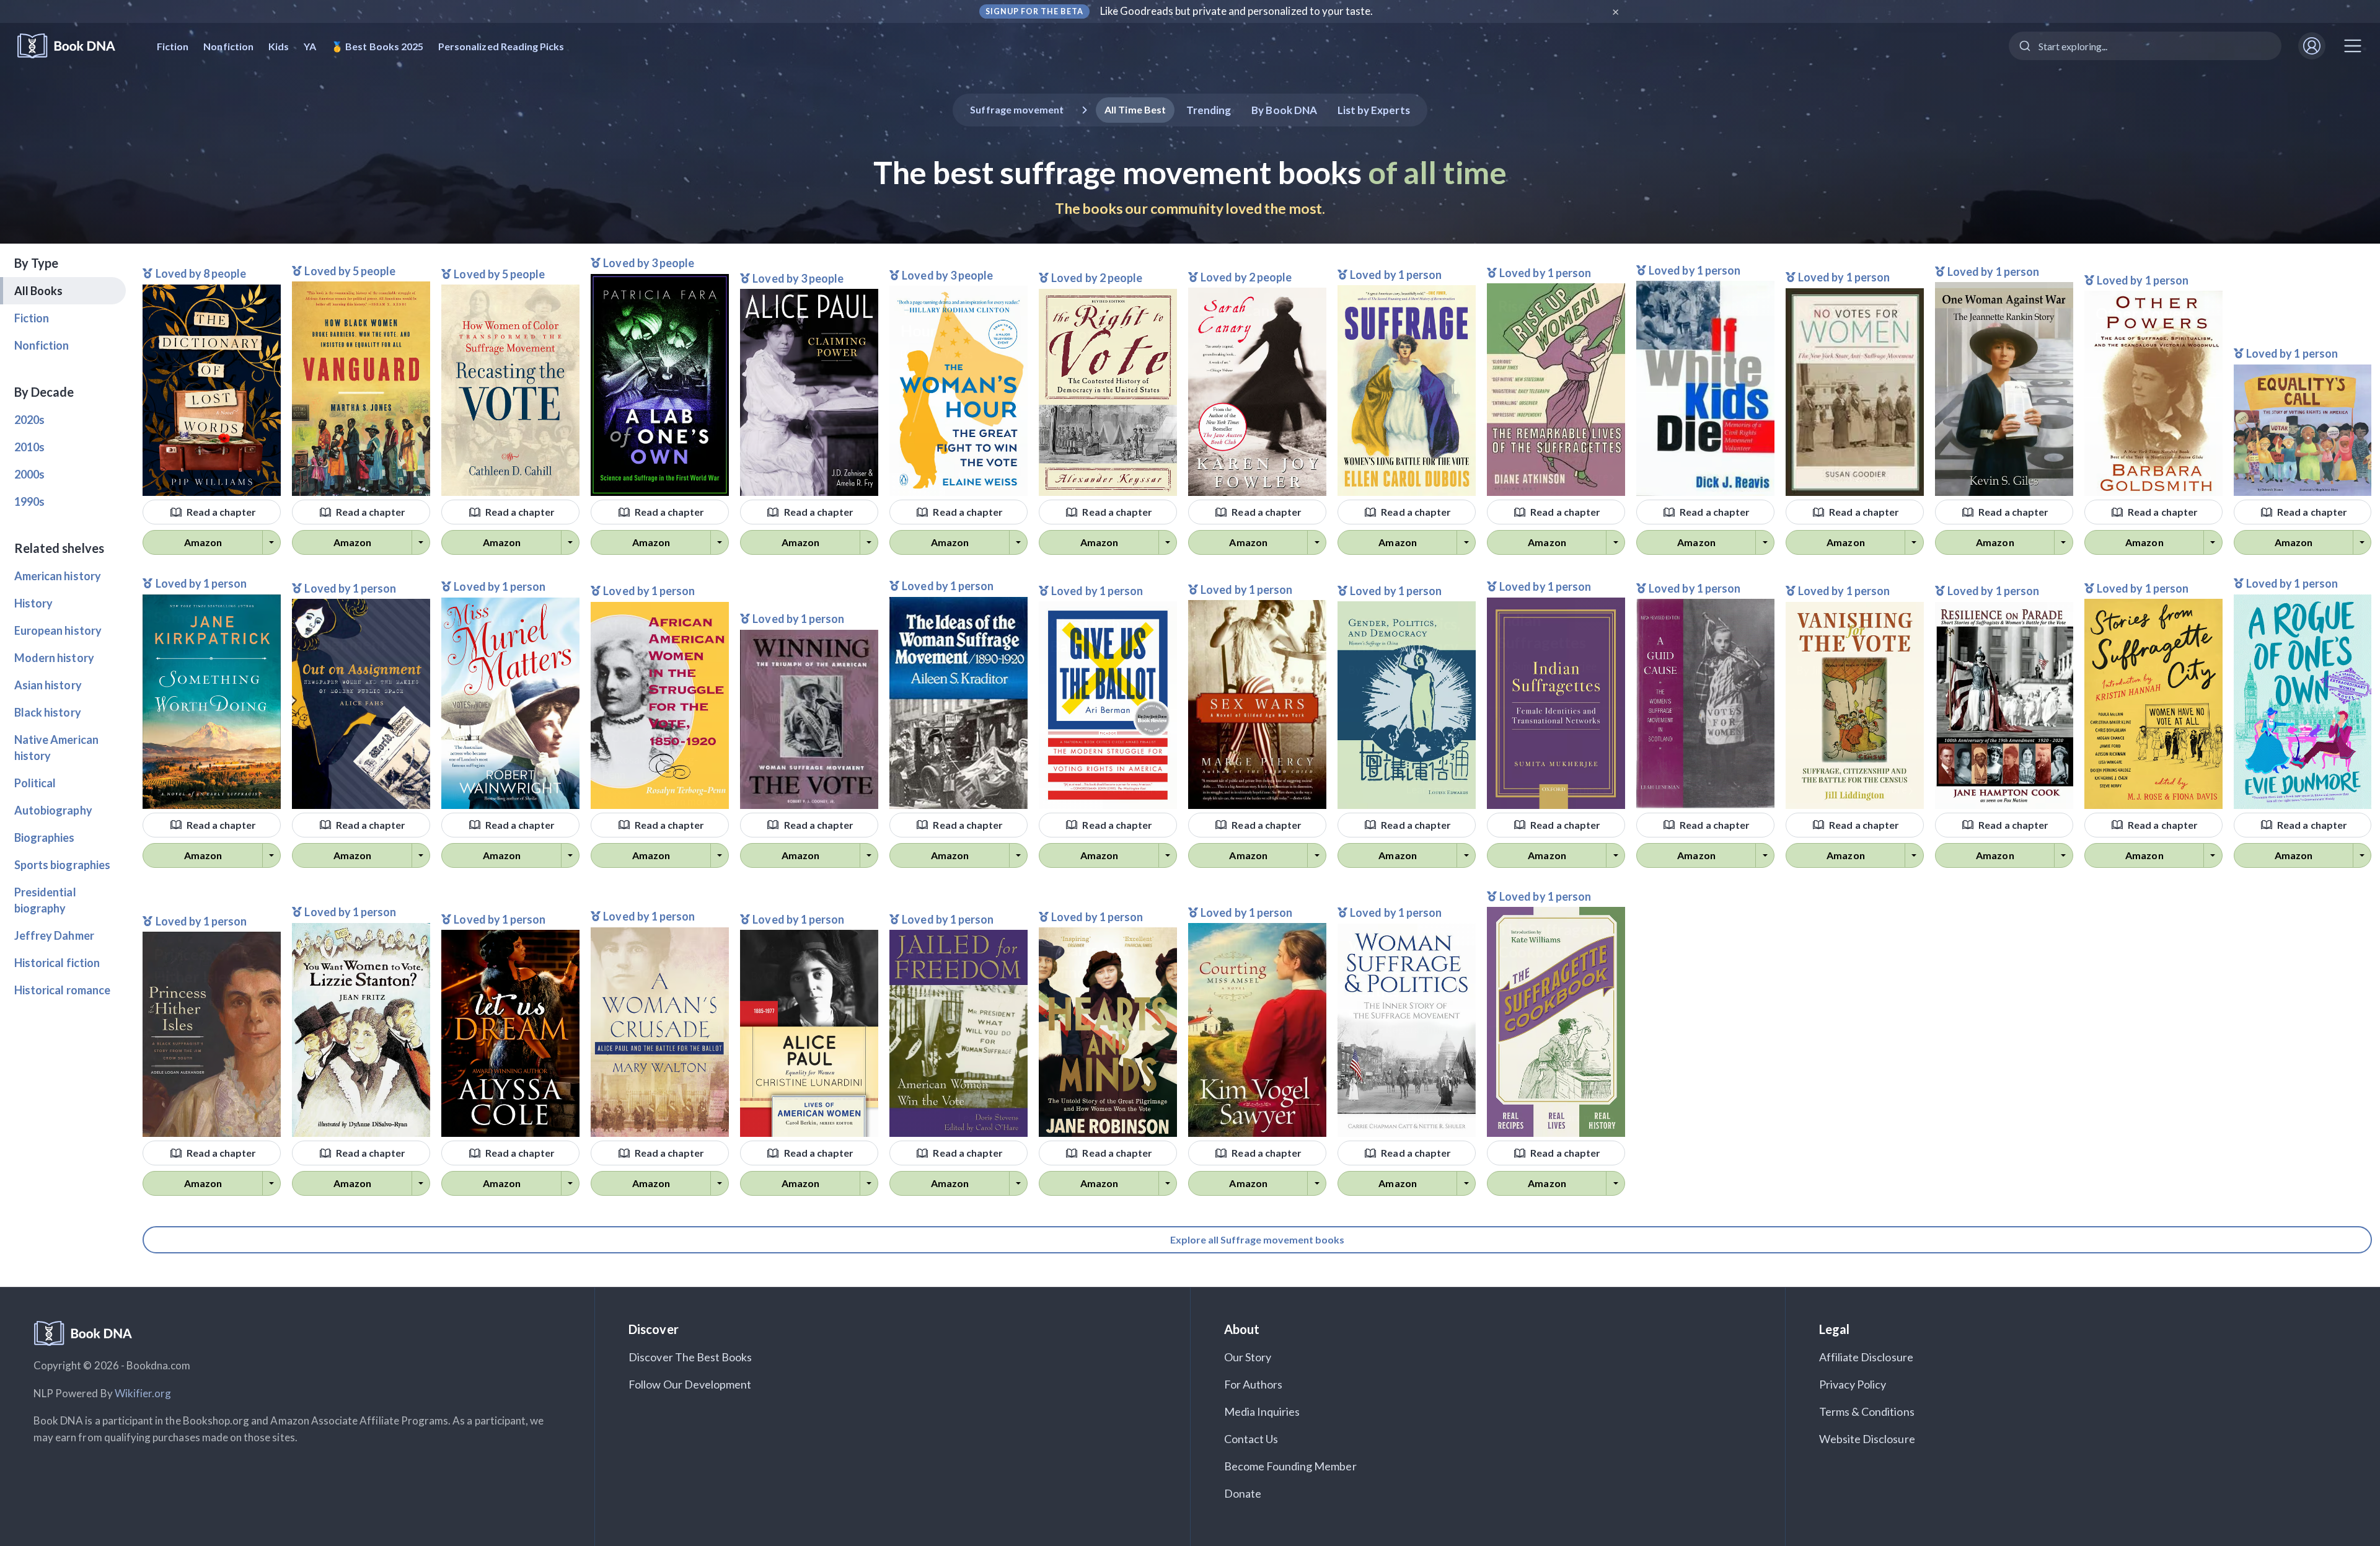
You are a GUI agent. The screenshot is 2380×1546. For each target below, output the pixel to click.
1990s (29, 501)
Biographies (45, 837)
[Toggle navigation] (2353, 46)
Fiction (173, 46)
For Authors (1254, 1384)
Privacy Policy (1853, 1384)
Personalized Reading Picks (501, 46)
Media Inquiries (1262, 1411)
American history (58, 576)
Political (35, 783)
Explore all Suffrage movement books (1257, 1239)
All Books (38, 291)
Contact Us (1251, 1439)
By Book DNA (1284, 110)
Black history (48, 712)
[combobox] (2145, 46)
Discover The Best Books (690, 1357)
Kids (279, 46)
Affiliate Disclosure (1866, 1357)
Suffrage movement (1017, 109)
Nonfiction (228, 46)
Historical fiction (57, 963)
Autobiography (53, 810)
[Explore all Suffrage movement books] (1257, 1226)
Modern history (54, 658)
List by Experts (1374, 110)
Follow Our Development (690, 1384)
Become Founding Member (1290, 1466)
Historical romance (62, 990)
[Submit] (2024, 46)
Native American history (56, 748)
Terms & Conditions (1867, 1411)
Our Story (1248, 1357)
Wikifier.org (143, 1393)
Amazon (203, 542)
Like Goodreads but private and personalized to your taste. (1237, 11)
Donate (1243, 1493)
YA (310, 46)
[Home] (75, 46)
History (33, 603)
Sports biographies (62, 865)
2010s (29, 447)
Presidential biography (45, 900)
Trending (1209, 110)
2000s (29, 474)
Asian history (48, 685)
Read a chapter (221, 512)
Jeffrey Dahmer (54, 935)
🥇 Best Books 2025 (377, 46)
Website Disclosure (1867, 1439)
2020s (29, 420)
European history (58, 630)
